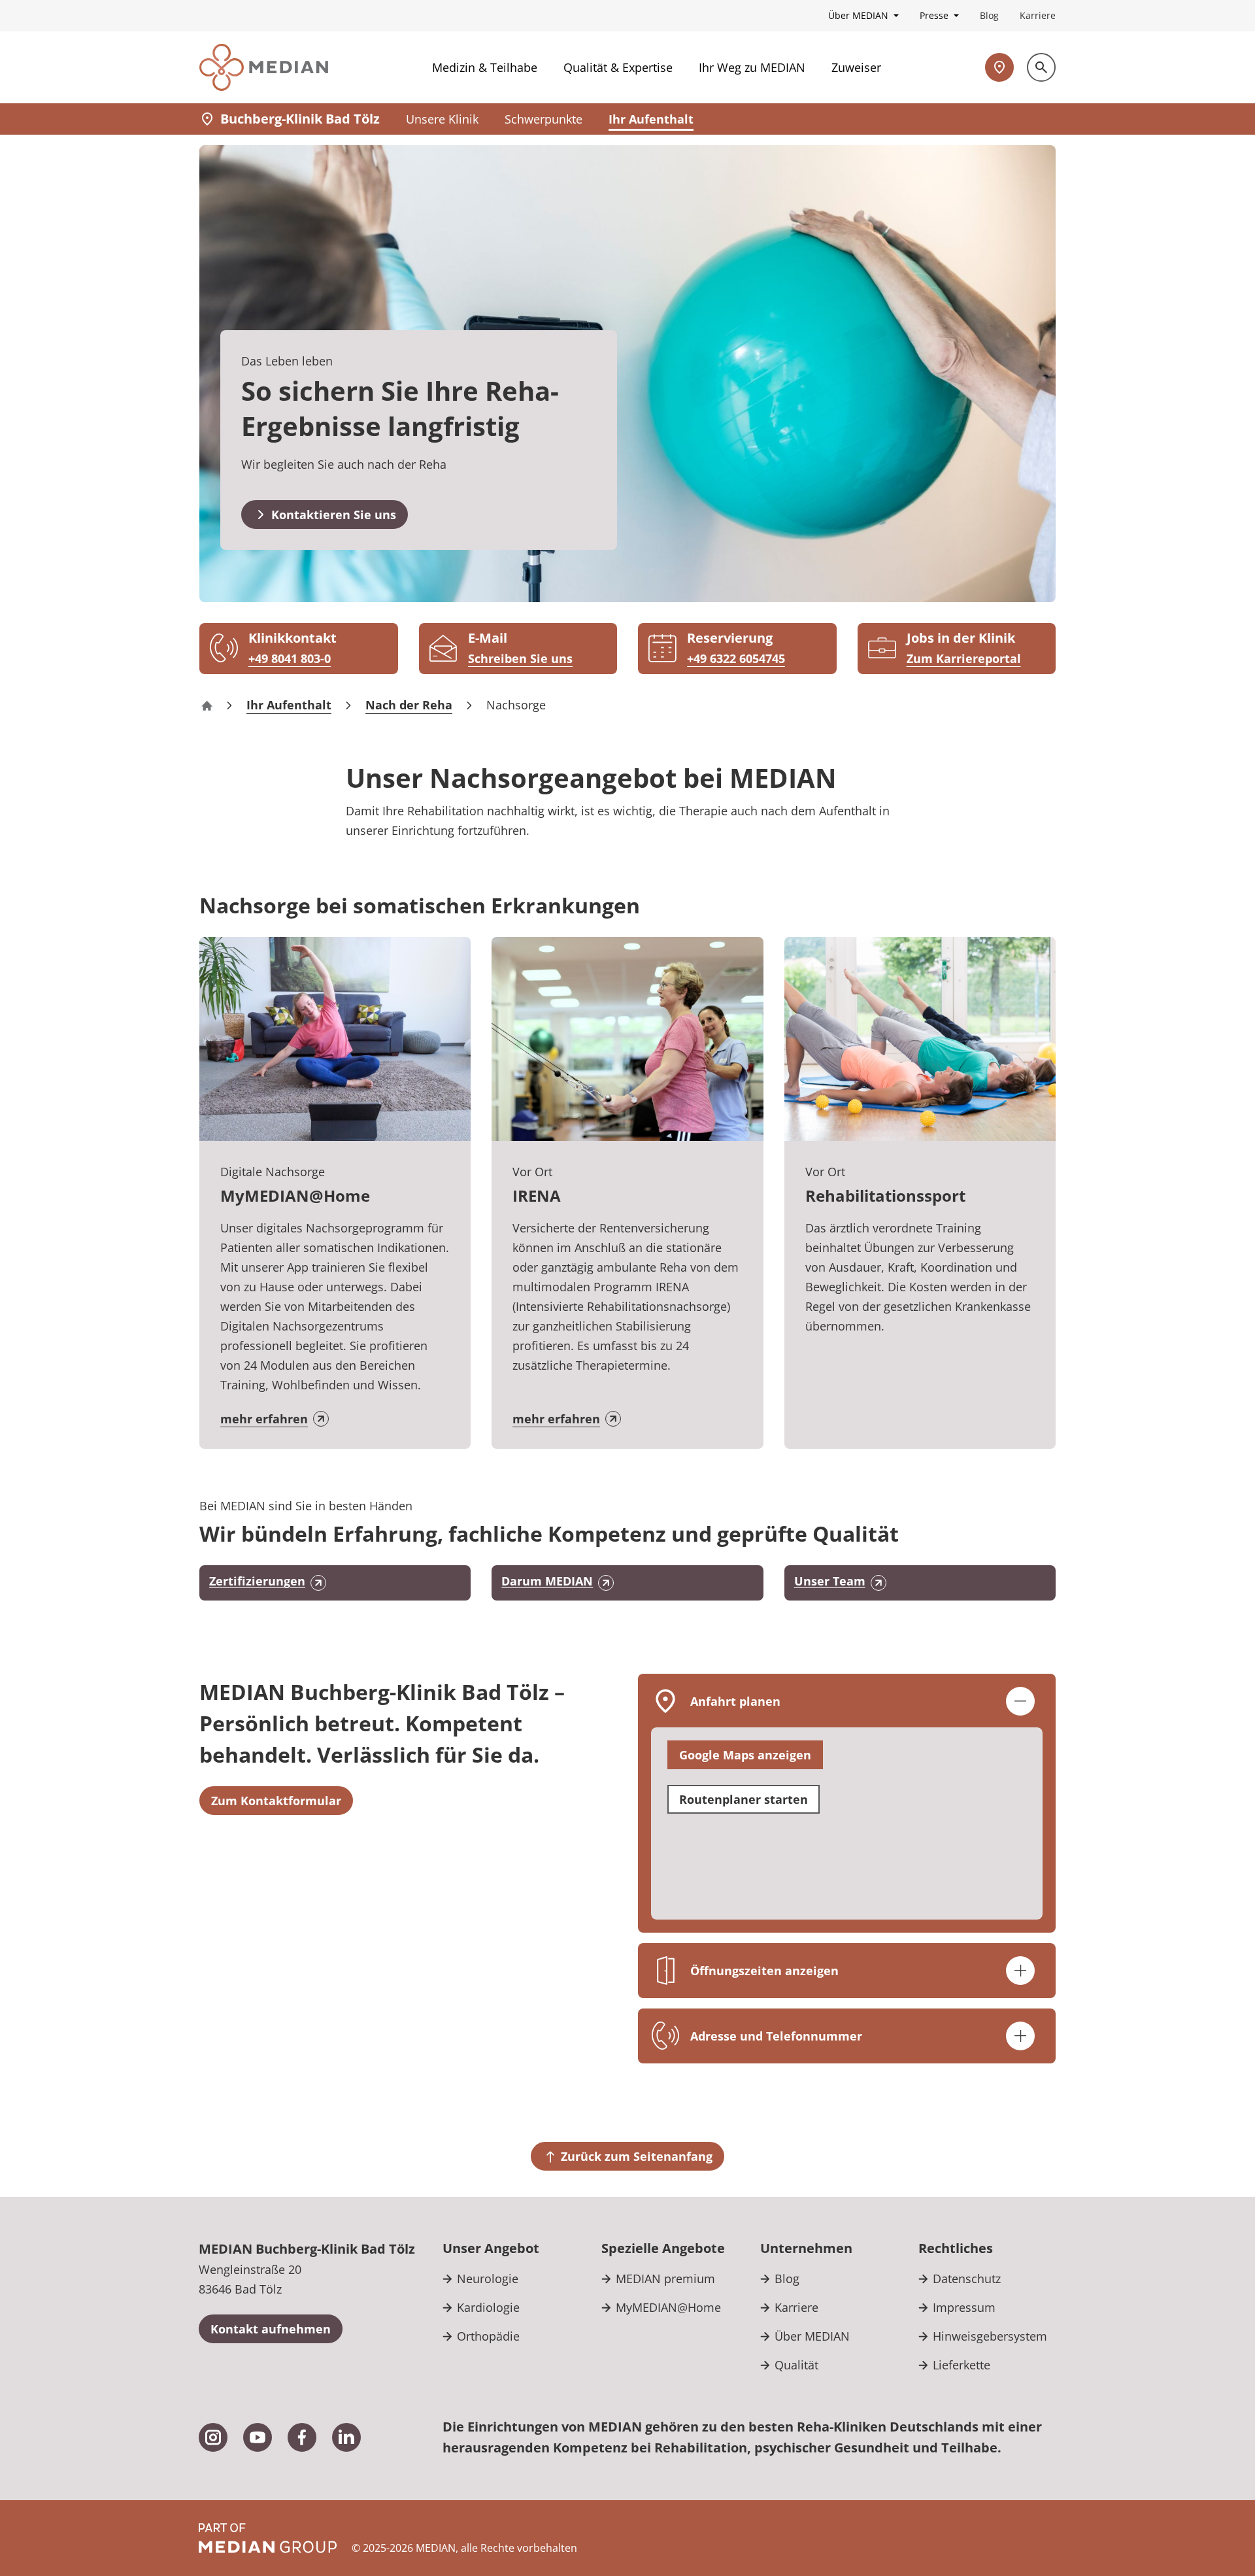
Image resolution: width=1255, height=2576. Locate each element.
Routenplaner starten (744, 1799)
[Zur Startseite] (264, 67)
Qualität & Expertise (618, 67)
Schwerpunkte (544, 119)
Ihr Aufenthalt (651, 119)
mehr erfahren (264, 1419)
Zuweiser (856, 67)
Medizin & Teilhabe (485, 67)
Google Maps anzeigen (745, 1755)
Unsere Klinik (442, 119)
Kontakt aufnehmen (271, 2329)
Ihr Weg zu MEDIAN (752, 67)
